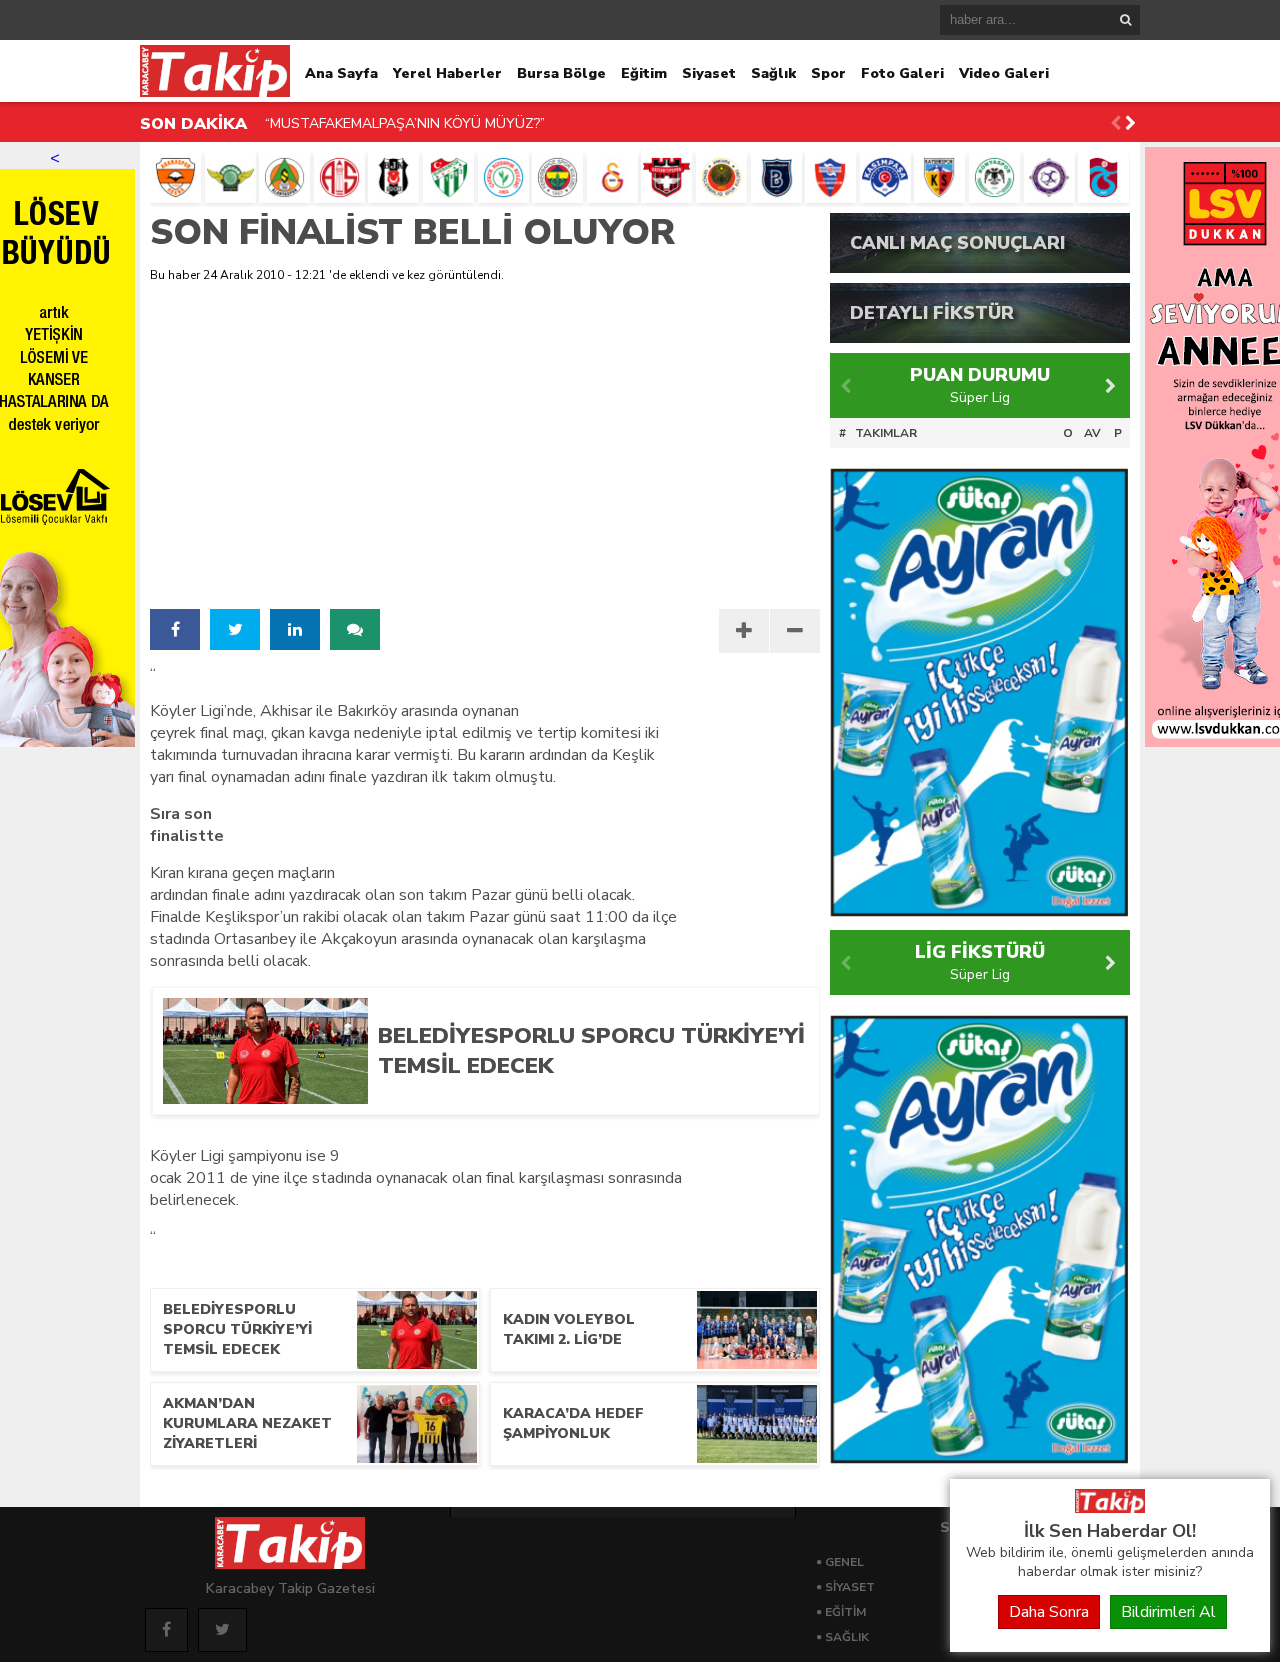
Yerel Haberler (447, 73)
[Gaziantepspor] (666, 177)
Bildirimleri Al (1168, 1612)
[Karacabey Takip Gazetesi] (1110, 1508)
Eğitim (644, 73)
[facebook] (175, 629)
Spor (828, 73)
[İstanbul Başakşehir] (776, 177)
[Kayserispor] (939, 177)
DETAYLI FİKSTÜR (932, 313)
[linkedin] (295, 629)
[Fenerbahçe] (557, 177)
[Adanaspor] (175, 177)
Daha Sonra (1049, 1612)
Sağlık (773, 73)
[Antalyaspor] (339, 177)
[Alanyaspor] (284, 177)
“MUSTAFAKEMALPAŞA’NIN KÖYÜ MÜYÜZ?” (405, 123)
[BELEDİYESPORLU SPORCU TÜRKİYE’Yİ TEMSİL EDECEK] (583, 1097)
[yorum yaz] (355, 629)
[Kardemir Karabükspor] (830, 177)
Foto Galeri (902, 73)
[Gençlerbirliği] (721, 177)
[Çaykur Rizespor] (503, 177)
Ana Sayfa (341, 73)
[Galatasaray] (612, 177)
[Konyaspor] (994, 177)
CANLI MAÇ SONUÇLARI (957, 243)
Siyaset (709, 73)
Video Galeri (1004, 73)
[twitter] (235, 629)
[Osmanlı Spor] (1049, 177)
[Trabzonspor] (1103, 177)
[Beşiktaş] (393, 177)
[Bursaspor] (448, 177)
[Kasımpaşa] (885, 177)
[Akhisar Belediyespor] (230, 177)
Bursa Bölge (561, 73)
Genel (844, 1562)
